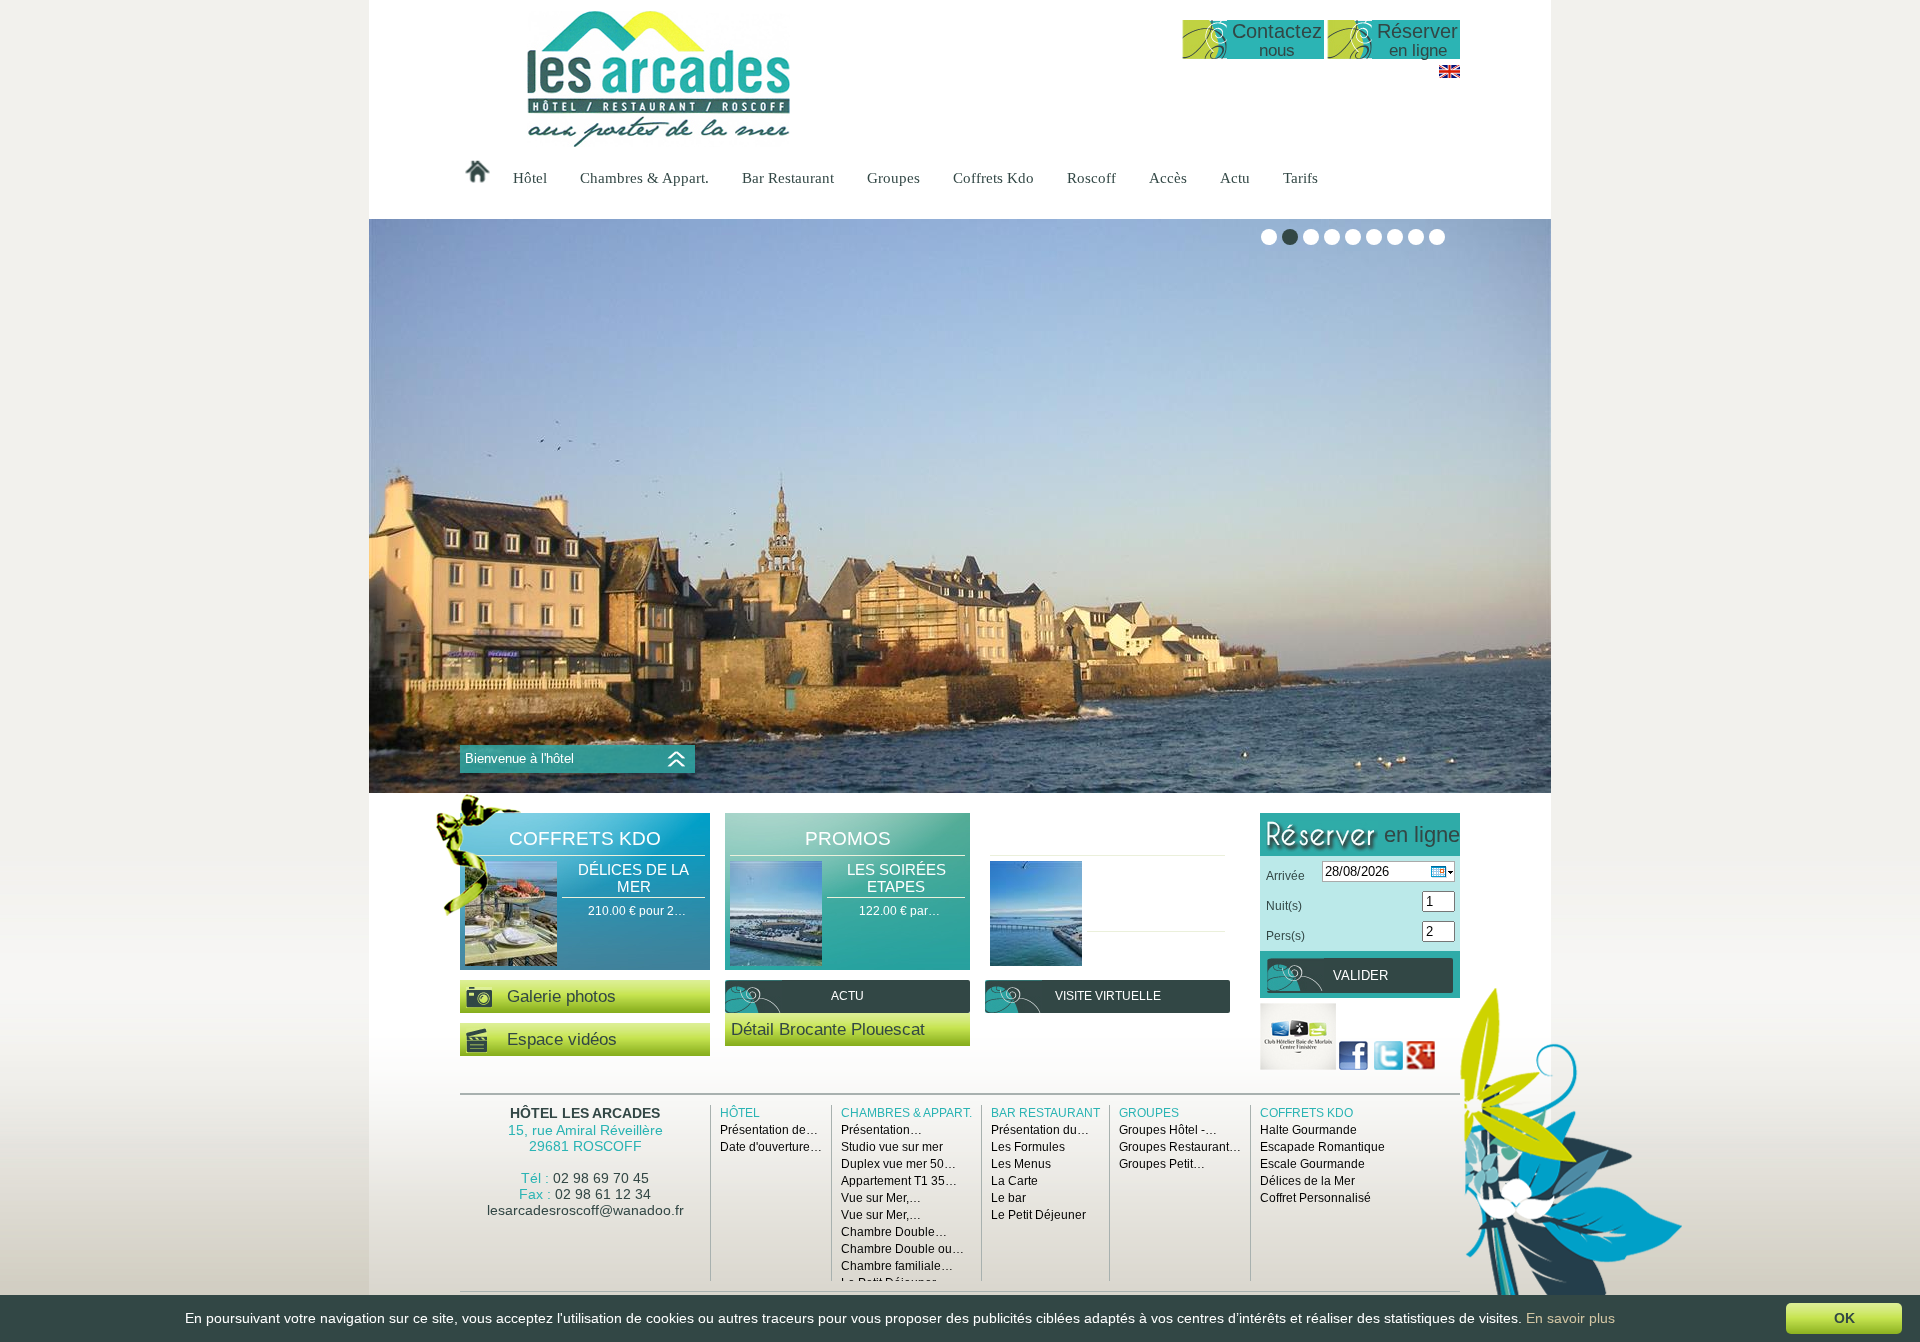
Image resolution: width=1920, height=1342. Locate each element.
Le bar (1008, 1198)
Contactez (1277, 39)
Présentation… (881, 1130)
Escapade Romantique (1322, 1147)
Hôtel (530, 178)
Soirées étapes (1107, 838)
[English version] (1449, 74)
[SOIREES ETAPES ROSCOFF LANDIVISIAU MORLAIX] (1036, 915)
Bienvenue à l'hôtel (519, 758)
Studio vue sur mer (892, 1147)
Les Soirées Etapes (896, 878)
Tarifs (1300, 178)
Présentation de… (769, 1130)
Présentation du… (1040, 1130)
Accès (1168, 178)
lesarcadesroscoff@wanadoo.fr (585, 1210)
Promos (848, 838)
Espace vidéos (552, 1039)
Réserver (1417, 39)
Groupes (893, 178)
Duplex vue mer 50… (898, 1164)
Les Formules (1028, 1147)
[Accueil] (658, 143)
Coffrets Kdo (993, 178)
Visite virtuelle (1108, 996)
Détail (752, 1029)
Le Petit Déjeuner (1038, 1215)
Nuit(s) (1284, 906)
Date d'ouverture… (771, 1147)
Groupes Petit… (1162, 1164)
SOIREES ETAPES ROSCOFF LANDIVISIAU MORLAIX (1156, 895)
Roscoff (1091, 178)
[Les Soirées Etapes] (776, 915)
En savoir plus (1570, 1318)
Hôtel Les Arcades (585, 1113)
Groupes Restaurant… (1180, 1147)
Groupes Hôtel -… (1168, 1130)
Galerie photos (554, 996)
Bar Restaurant (788, 178)
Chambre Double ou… (902, 1249)
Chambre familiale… (897, 1266)
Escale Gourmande (1312, 1164)
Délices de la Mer (633, 878)
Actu (1235, 178)
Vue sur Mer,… (881, 1198)
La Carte (1014, 1181)
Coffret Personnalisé (1315, 1198)
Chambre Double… (894, 1232)
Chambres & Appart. (644, 178)
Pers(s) (1285, 936)
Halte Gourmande (1308, 1130)
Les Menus (1021, 1164)
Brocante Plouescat (852, 1029)
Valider (1360, 975)
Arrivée (1285, 876)
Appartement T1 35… (899, 1181)
